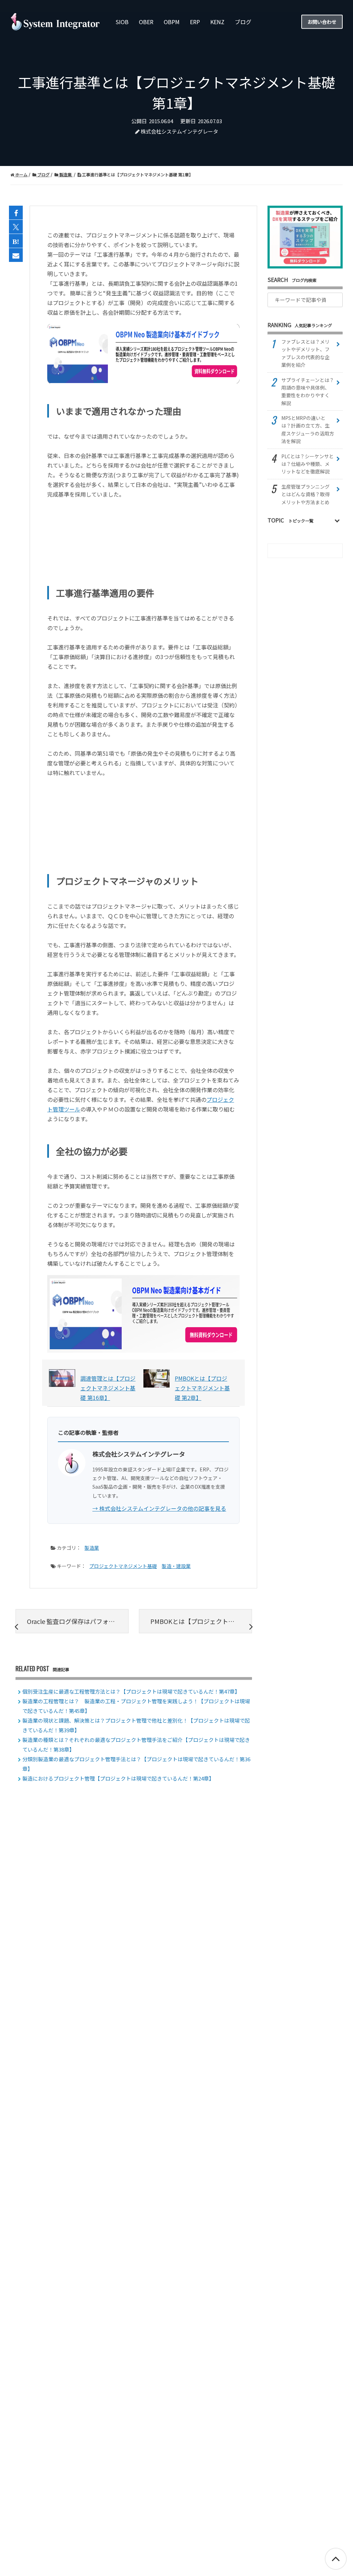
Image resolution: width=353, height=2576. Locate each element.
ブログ (43, 174)
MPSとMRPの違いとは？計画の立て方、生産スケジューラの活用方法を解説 (308, 429)
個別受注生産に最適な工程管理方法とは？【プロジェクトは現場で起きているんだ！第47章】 (131, 1691)
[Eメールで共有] (16, 255)
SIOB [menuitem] (122, 22)
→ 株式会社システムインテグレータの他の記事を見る (159, 1508)
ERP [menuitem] (195, 22)
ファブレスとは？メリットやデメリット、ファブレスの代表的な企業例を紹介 (305, 353)
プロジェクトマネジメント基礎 (123, 1566)
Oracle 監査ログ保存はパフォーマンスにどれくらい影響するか (78, 1621)
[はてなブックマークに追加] (16, 241)
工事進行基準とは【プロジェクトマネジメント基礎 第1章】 (137, 174)
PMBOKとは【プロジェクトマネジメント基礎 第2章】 (201, 1621)
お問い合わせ (322, 21)
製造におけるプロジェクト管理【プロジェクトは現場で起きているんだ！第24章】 (118, 1778)
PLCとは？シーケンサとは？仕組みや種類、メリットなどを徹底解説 (307, 464)
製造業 (65, 174)
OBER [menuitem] (146, 22)
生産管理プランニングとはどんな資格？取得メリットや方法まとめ (305, 494)
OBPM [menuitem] (172, 22)
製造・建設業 (176, 1566)
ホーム (21, 174)
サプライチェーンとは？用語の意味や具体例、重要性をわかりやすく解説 (308, 391)
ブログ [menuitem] (243, 22)
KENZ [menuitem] (217, 22)
